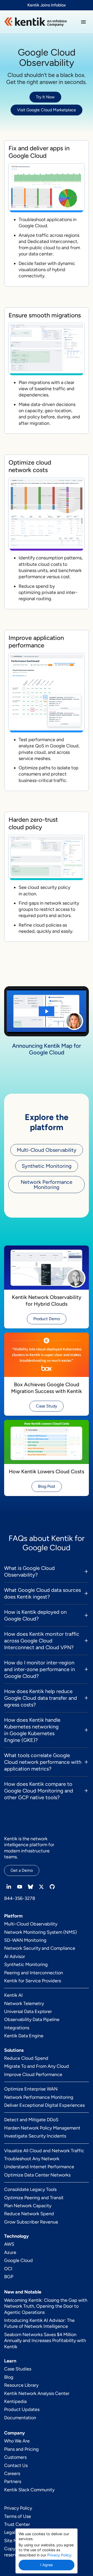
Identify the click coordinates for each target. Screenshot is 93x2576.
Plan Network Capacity (28, 2206)
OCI (8, 2269)
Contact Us (16, 2465)
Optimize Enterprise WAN (31, 2089)
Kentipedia (15, 2401)
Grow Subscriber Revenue (31, 2222)
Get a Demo (22, 1870)
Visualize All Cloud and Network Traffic (44, 2151)
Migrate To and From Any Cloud (37, 2066)
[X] (41, 1887)
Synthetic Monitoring (47, 1166)
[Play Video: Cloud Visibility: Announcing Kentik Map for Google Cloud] (47, 1011)
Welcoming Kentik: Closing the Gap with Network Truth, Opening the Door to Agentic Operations (46, 2306)
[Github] (52, 1887)
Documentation (20, 2418)
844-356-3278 (20, 1898)
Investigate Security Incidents (35, 2136)
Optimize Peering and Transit (34, 2198)
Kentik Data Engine (24, 2036)
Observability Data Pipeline (32, 2019)
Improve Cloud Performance (33, 2074)
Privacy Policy (18, 2508)
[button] (83, 22)
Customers (15, 2457)
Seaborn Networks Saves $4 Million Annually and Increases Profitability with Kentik (45, 2341)
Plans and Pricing (21, 2449)
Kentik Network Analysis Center (37, 2393)
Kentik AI (13, 1995)
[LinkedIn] (9, 1887)
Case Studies (18, 2369)
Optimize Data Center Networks (37, 2175)
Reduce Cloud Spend (26, 2058)
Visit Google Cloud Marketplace (47, 110)
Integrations (17, 2028)
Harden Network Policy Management (42, 2128)
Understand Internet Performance (39, 2167)
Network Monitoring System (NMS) (40, 1932)
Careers (12, 2473)
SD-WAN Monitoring (25, 1940)
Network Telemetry (24, 2003)
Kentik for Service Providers (33, 1981)
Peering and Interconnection (34, 1973)
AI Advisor (15, 1956)
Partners (13, 2481)
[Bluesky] (30, 1887)
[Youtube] (20, 1887)
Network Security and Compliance (40, 1948)
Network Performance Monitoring (47, 1185)
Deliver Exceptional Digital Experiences (44, 2105)
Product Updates (22, 2409)
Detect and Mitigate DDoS (31, 2120)
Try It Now (45, 97)
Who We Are (17, 2441)
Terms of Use (18, 2516)
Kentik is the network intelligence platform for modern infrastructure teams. (29, 1848)
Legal (10, 2532)
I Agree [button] (47, 2565)
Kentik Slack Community (29, 2490)
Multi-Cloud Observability (47, 1150)
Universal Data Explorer (28, 2011)
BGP (9, 2277)
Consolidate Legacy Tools (30, 2189)
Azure (10, 2252)
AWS (9, 2244)
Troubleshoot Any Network (32, 2159)
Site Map (13, 2541)
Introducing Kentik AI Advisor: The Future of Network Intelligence (39, 2323)
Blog (9, 2377)
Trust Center (17, 2524)
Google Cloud (18, 2260)
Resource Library (21, 2385)
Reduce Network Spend (29, 2214)
